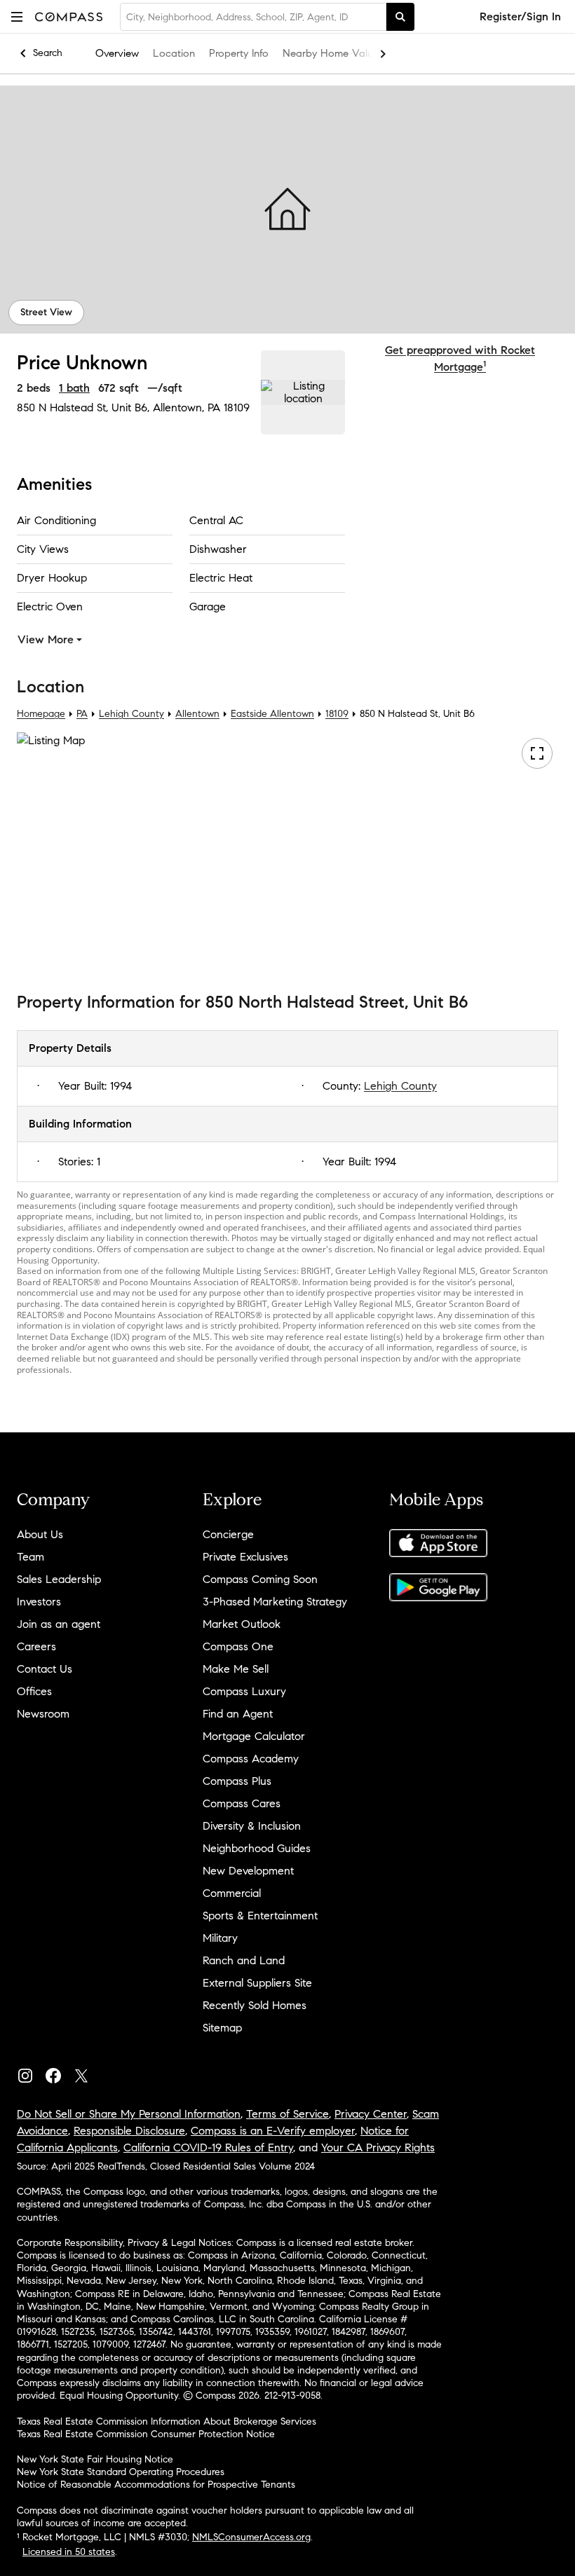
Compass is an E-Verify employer (273, 2131)
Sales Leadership (59, 1579)
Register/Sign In (520, 16)
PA (82, 714)
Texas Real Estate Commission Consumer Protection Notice (146, 2434)
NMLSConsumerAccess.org (251, 2537)
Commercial (232, 1893)
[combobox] (253, 17)
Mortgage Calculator (254, 1736)
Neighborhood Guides (257, 1848)
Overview (117, 53)
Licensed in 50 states (69, 2552)
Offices (34, 1691)
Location (174, 53)
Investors (39, 1602)
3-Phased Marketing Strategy (275, 1602)
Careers (36, 1646)
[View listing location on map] (303, 392)
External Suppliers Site (257, 1983)
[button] (17, 16)
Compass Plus (237, 1781)
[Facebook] (59, 2073)
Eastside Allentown (272, 714)
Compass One (238, 1646)
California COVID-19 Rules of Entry (208, 2147)
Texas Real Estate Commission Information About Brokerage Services (167, 2421)
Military (220, 1938)
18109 (237, 407)
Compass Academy (251, 1759)
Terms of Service (287, 2114)
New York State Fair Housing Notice (95, 2459)
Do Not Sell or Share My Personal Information (129, 2114)
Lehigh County (131, 714)
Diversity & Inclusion (252, 1826)
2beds (34, 388)
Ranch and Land (244, 1960)
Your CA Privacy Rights (378, 2147)
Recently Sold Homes (255, 2005)
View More (46, 639)
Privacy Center (371, 2114)
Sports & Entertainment (260, 1916)
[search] (400, 17)
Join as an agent (59, 1624)
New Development (248, 1871)
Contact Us (45, 1669)
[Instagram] (31, 2073)
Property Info (239, 53)
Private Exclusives (245, 1557)
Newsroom (43, 1714)
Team (31, 1557)
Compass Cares (242, 1803)
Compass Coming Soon (260, 1579)
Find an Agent (238, 1714)
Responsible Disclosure (129, 2131)
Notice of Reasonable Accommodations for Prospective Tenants (156, 2485)
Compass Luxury (244, 1691)
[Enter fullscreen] (537, 753)
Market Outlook (242, 1624)
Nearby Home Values (333, 53)
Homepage (41, 714)
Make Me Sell (236, 1669)
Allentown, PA (187, 407)
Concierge (228, 1534)
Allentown (197, 714)
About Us (40, 1534)
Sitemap (222, 2028)
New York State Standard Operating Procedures (121, 2472)
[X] (87, 2073)
